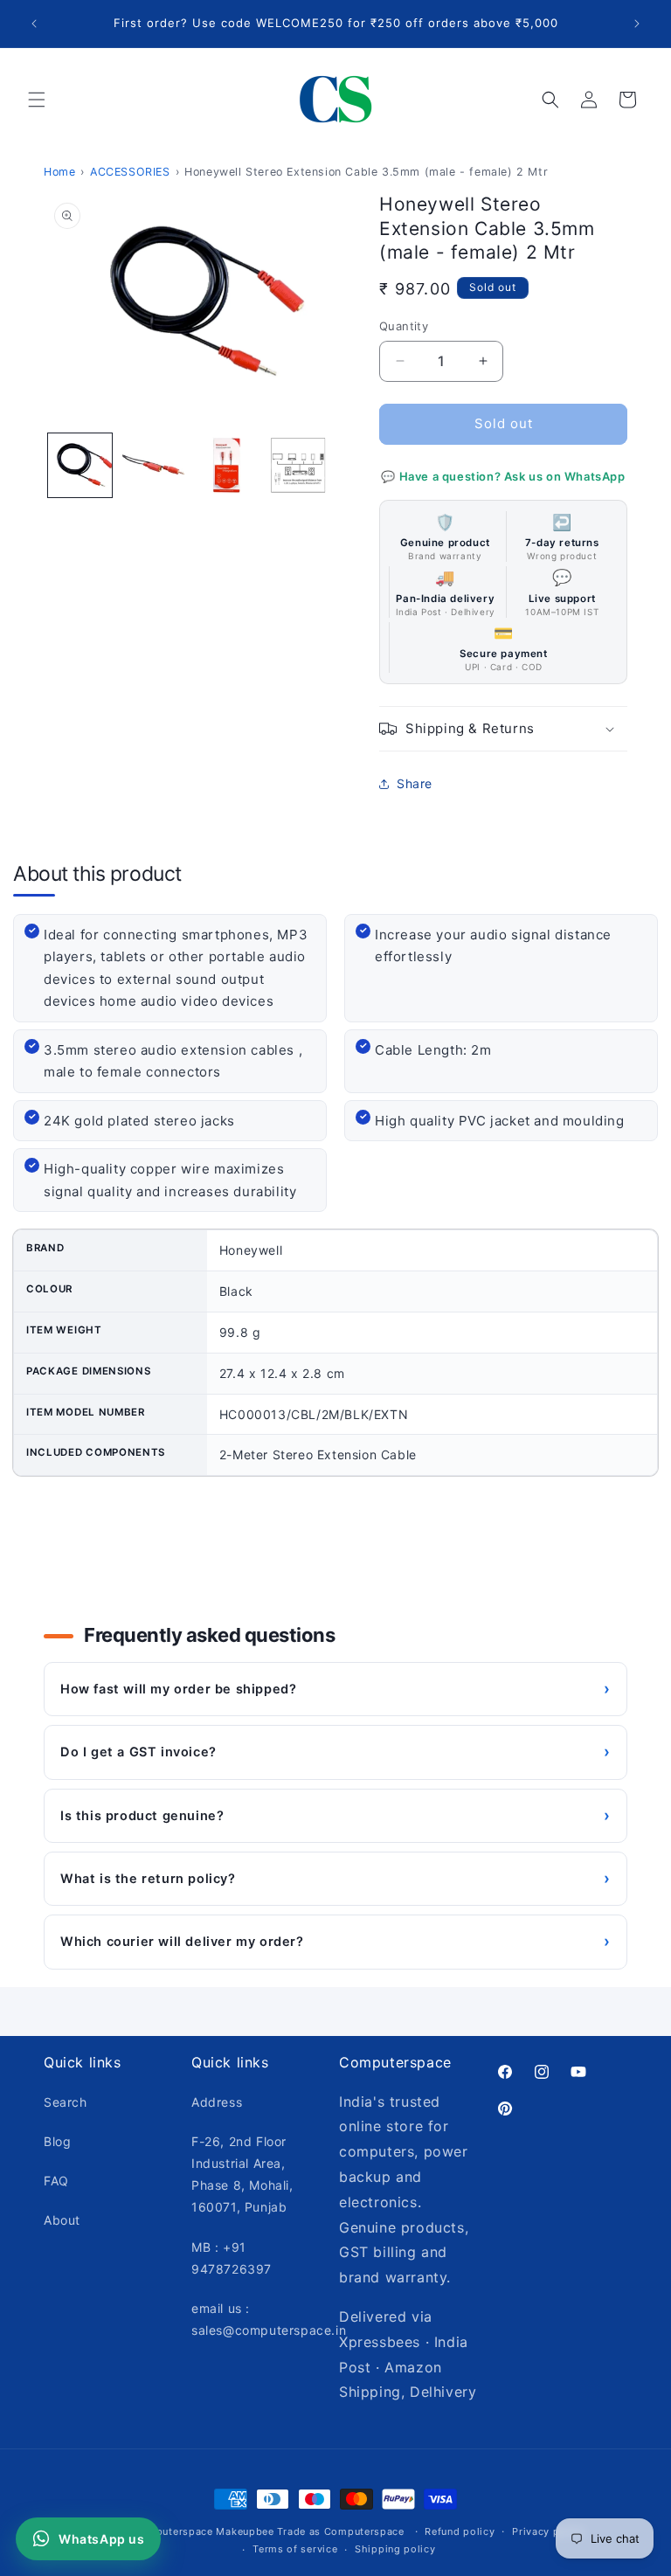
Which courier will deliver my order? (335, 1941)
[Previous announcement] (34, 24)
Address (217, 2102)
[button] (37, 100)
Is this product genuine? (335, 1815)
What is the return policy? (335, 1878)
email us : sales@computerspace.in (269, 2319)
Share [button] (415, 783)
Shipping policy (395, 2549)
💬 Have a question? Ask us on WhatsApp (503, 476)
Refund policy (460, 2531)
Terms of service (295, 2549)
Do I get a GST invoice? (335, 1752)
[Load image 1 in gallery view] (80, 465)
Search (66, 2102)
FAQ (56, 2181)
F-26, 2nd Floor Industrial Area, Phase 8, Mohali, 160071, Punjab (242, 2174)
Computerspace (173, 2531)
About (62, 2220)
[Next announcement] (637, 24)
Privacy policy (548, 2531)
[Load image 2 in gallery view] (152, 465)
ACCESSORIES (130, 172)
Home (59, 172)
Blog (57, 2141)
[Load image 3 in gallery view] (225, 465)
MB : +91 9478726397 (232, 2258)
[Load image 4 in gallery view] (297, 465)
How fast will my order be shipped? (335, 1689)
